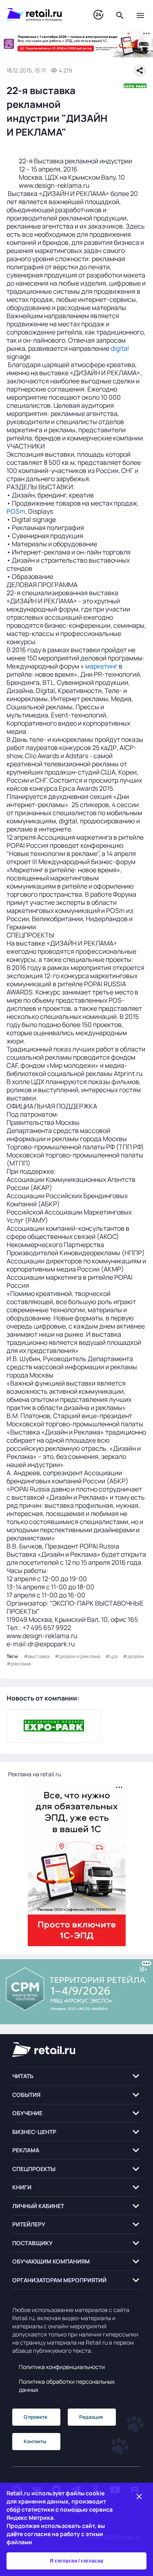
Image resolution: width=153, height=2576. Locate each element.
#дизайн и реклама (78, 1656)
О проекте (35, 2417)
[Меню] (140, 15)
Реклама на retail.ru (34, 1774)
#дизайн (133, 1656)
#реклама (19, 1664)
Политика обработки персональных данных (67, 2386)
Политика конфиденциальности (62, 2367)
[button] (76, 2076)
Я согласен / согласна (76, 2561)
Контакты (35, 2441)
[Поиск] (120, 15)
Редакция (91, 2417)
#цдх (112, 1656)
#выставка (37, 1656)
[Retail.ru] (42, 15)
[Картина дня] (98, 15)
